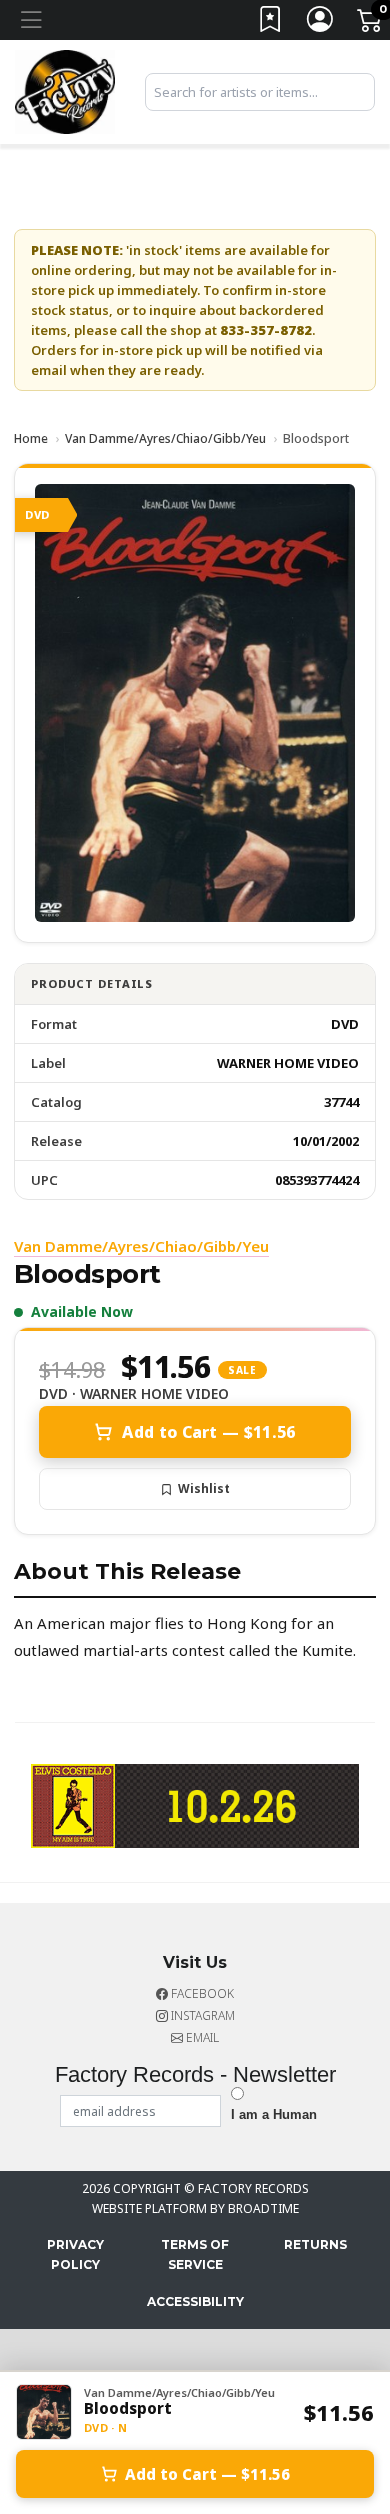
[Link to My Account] (321, 23)
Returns (315, 2244)
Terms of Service (195, 2254)
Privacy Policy (75, 2254)
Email (201, 2037)
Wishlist (204, 1488)
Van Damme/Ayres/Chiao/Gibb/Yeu (165, 438)
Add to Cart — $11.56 (208, 1432)
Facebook (201, 1993)
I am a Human (274, 2114)
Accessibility (195, 2301)
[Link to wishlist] (271, 23)
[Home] (65, 90)
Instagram (201, 2015)
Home (31, 438)
